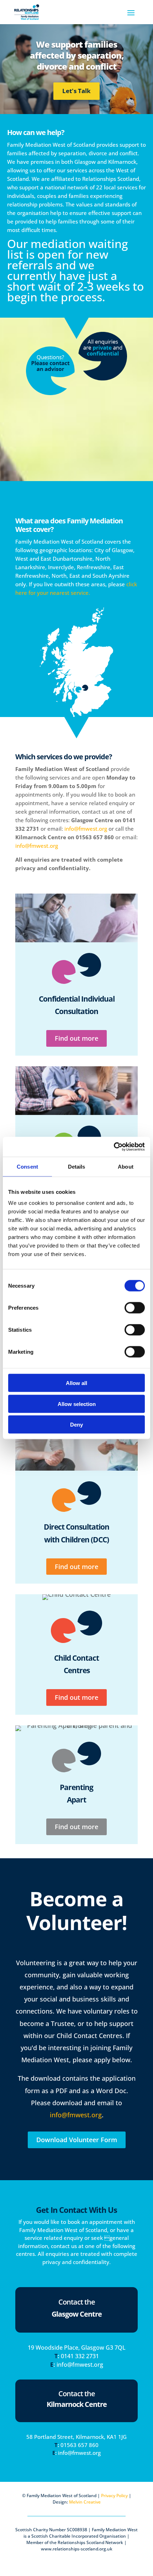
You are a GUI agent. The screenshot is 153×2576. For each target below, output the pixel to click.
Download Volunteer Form (77, 2140)
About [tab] (126, 1166)
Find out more (76, 1038)
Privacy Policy (114, 2496)
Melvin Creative (85, 2502)
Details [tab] (77, 1166)
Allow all (76, 1383)
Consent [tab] (27, 1166)
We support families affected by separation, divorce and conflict (77, 55)
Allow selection (77, 1404)
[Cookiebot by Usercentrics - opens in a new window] (114, 1147)
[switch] (135, 1308)
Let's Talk (76, 91)
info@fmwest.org (86, 829)
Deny (76, 1425)
